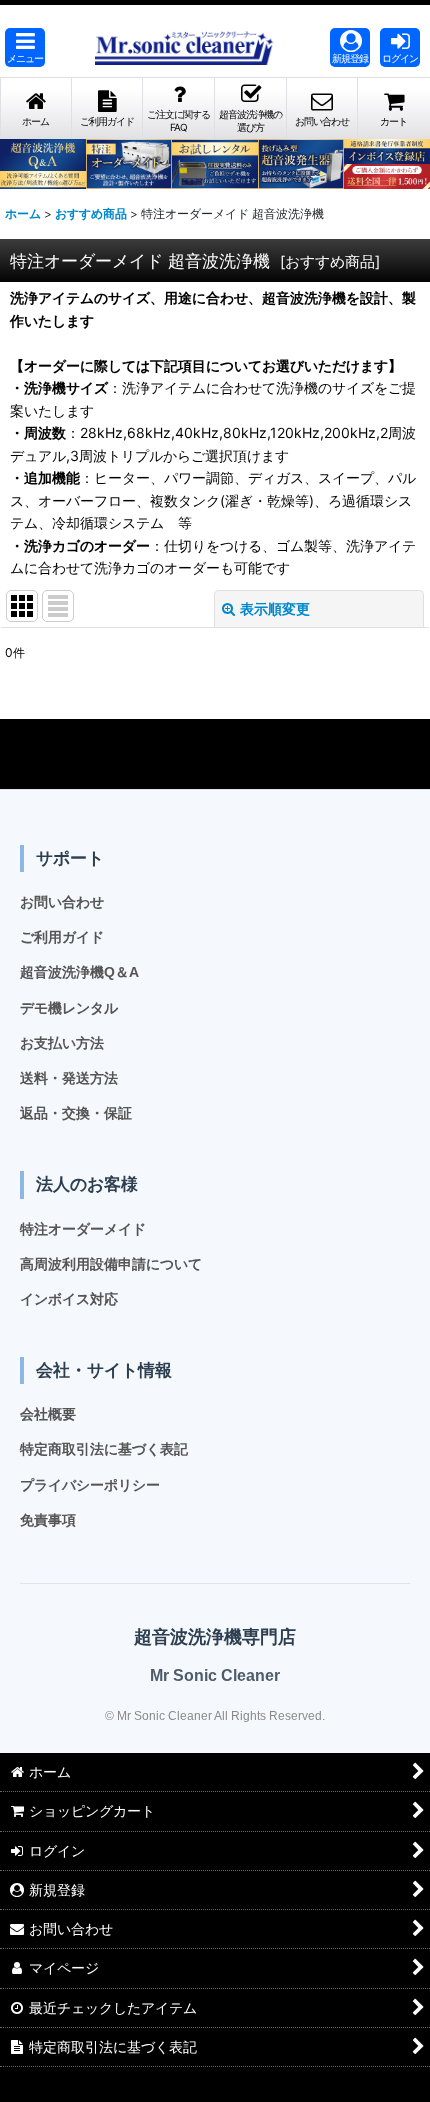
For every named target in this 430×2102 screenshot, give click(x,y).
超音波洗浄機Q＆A (79, 972)
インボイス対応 (69, 1299)
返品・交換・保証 (76, 1113)
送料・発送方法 (69, 1078)
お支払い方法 (62, 1043)
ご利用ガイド (62, 937)
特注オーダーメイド (83, 1229)
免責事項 (48, 1520)
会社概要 (48, 1414)
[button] (25, 47)
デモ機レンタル (69, 1008)
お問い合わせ (62, 902)
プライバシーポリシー (90, 1485)
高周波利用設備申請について (111, 1264)
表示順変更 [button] (275, 608)
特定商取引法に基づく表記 (104, 1449)
